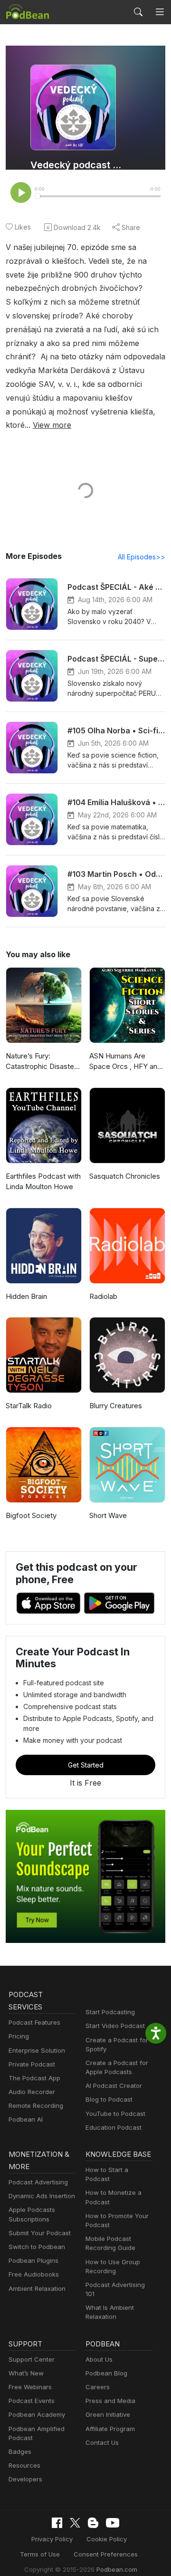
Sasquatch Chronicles (125, 1176)
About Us (99, 2359)
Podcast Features (34, 2022)
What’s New (26, 2373)
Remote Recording (36, 2105)
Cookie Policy (107, 2539)
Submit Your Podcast (40, 2233)
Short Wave (108, 1515)
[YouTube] (113, 2523)
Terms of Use (40, 2554)
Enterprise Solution (37, 2050)
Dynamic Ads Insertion (42, 2196)
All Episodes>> (142, 557)
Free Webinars (30, 2387)
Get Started (86, 1765)
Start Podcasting (110, 2012)
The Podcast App (34, 2078)
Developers (25, 2479)
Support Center (32, 2359)
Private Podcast (32, 2064)
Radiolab (103, 1296)
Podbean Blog (106, 2373)
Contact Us (102, 2442)
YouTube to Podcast (115, 2114)
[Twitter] (75, 2523)
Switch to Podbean (37, 2247)
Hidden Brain (26, 1296)
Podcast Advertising (38, 2182)
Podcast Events (32, 2401)
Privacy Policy (52, 2539)
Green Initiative (108, 2414)
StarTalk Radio (29, 1406)
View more (52, 425)
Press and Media (110, 2401)
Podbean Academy (37, 2414)
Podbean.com (117, 2569)
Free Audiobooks (34, 2274)
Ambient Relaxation (37, 2288)
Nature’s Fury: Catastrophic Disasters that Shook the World (43, 1062)
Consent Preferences (106, 2554)
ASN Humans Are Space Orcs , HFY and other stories (125, 1062)
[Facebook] (57, 2523)
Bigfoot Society (31, 1515)
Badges (20, 2451)
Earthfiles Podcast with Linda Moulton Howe (43, 1182)
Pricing (19, 2036)
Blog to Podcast (109, 2099)
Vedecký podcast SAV (77, 165)
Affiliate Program (110, 2429)
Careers (98, 2387)
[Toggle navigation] (160, 12)
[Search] (138, 12)
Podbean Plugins (33, 2260)
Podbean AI (26, 2119)
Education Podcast (114, 2127)
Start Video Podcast (115, 2026)
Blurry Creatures (116, 1406)
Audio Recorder (32, 2092)
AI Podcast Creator (114, 2086)
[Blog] (93, 2523)
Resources (24, 2465)
